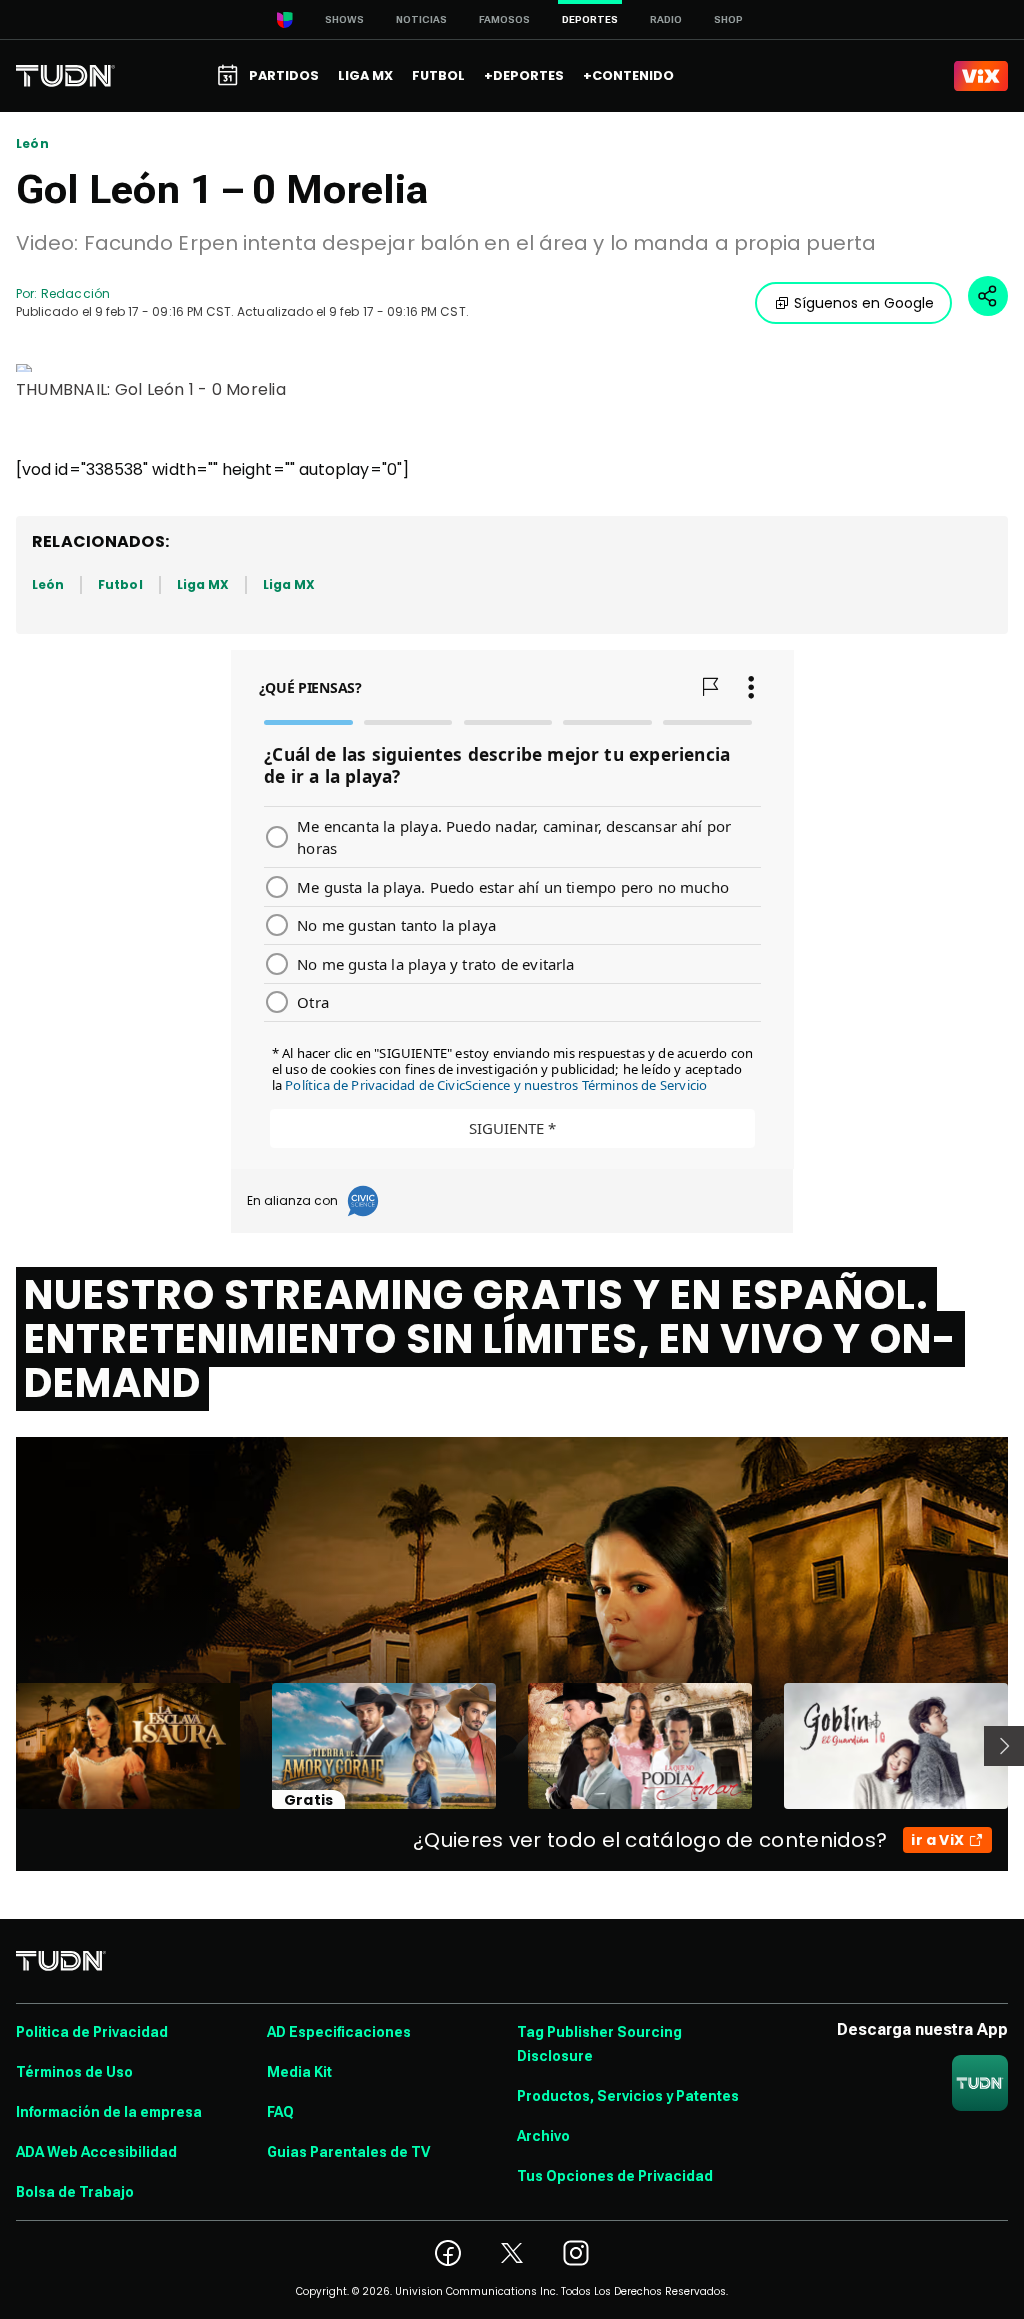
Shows (344, 19)
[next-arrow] (1004, 1746)
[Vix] (981, 76)
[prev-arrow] (3, 1746)
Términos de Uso (74, 2072)
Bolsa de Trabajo (75, 2192)
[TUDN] (65, 76)
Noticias (421, 19)
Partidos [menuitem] (284, 75)
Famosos (504, 19)
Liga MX (203, 584)
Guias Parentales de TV (348, 2152)
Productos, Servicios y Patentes (628, 2096)
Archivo (543, 2136)
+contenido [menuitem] (628, 75)
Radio (666, 19)
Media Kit (299, 2072)
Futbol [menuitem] (438, 75)
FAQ (280, 2112)
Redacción (75, 293)
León (32, 144)
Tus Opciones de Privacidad (615, 2176)
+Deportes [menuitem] (524, 75)
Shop (728, 19)
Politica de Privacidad (92, 2032)
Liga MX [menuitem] (365, 75)
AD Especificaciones (339, 2032)
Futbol (120, 584)
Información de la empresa (109, 2112)
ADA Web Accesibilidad (96, 2152)
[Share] (988, 296)
